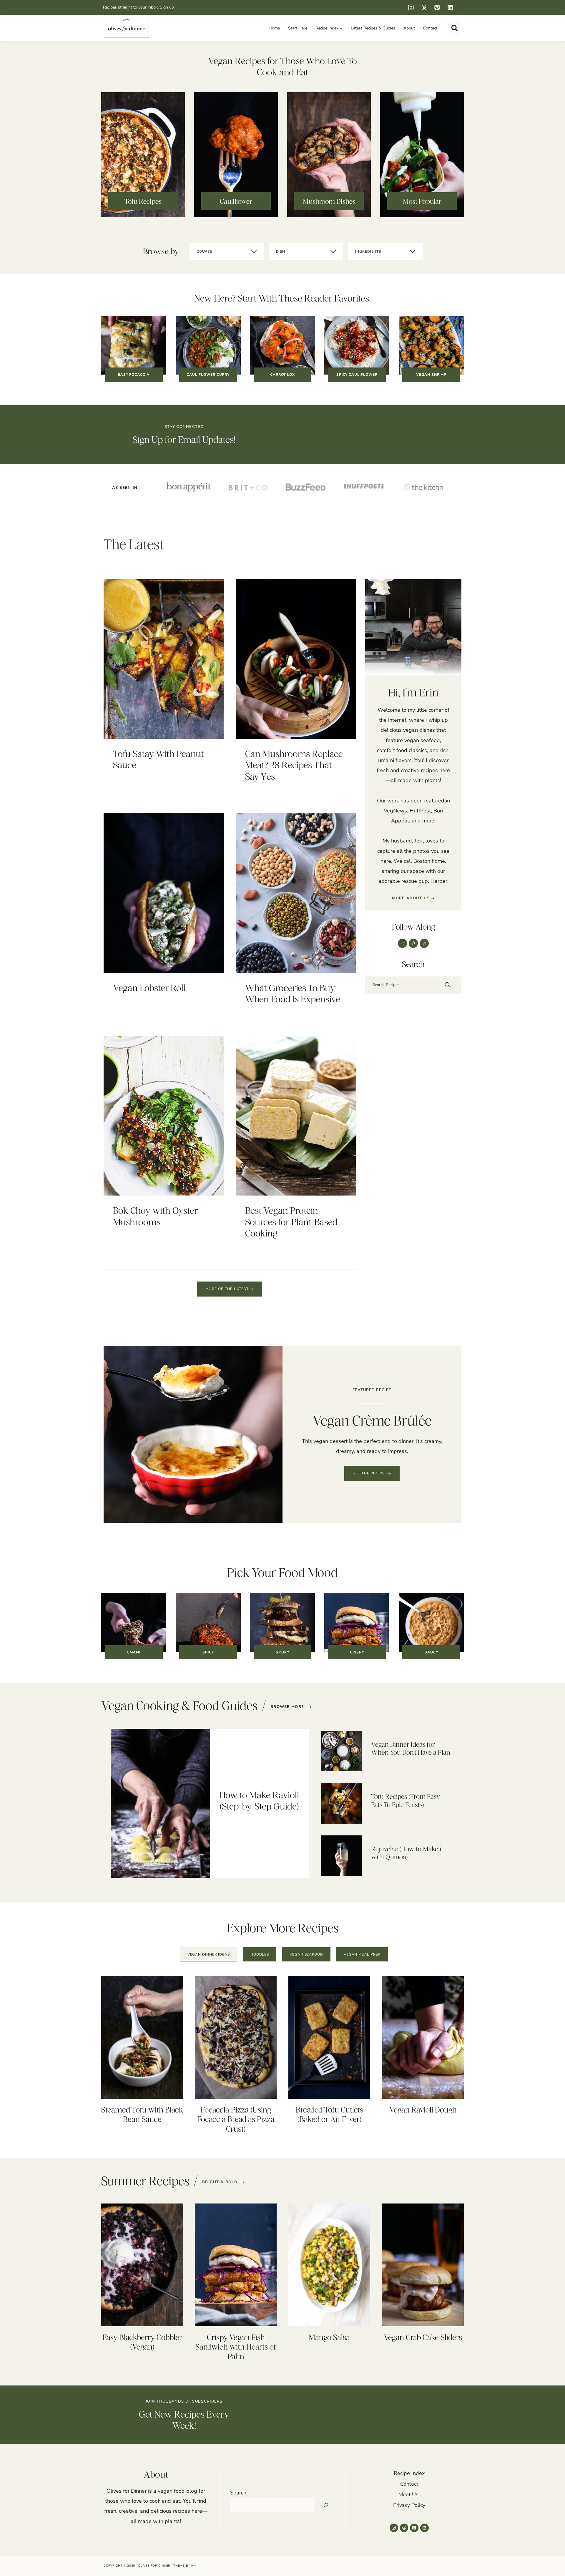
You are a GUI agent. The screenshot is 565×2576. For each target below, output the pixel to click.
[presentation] (164, 659)
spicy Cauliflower (357, 375)
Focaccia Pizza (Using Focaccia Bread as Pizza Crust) (236, 2119)
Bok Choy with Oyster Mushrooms (155, 1216)
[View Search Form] (454, 28)
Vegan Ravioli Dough (423, 2110)
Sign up (167, 7)
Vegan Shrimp (431, 375)
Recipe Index (409, 2473)
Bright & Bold (220, 2182)
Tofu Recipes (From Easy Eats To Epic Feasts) (406, 1801)
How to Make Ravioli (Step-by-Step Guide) (259, 1801)
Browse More (287, 1707)
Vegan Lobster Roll (149, 988)
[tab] (209, 1955)
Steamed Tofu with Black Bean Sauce (142, 2114)
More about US (411, 898)
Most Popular (422, 201)
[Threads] (424, 8)
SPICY (208, 1652)
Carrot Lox (283, 375)
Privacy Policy (409, 2505)
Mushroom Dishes (329, 201)
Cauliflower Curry (208, 375)
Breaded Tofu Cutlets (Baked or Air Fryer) (329, 2114)
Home (274, 28)
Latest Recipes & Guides (373, 28)
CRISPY (357, 1652)
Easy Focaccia (134, 375)
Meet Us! (409, 2494)
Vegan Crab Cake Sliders (423, 2337)
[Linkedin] (450, 8)
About (409, 28)
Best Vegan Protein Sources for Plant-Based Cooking (291, 1222)
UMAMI (134, 1652)
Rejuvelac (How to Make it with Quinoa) (407, 1853)
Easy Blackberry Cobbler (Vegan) (142, 2342)
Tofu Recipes (143, 201)
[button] (372, 1473)
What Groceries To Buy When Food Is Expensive (293, 993)
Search (238, 2493)
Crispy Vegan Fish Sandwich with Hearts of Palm (236, 2347)
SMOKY (283, 1652)
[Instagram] (411, 8)
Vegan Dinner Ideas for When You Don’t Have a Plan (411, 1748)
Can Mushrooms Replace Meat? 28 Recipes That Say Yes (294, 765)
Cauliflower (236, 201)
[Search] (447, 985)
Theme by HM (185, 2566)
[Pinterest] (437, 8)
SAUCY (431, 1652)
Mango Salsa (329, 2337)
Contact (430, 28)
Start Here (298, 28)
